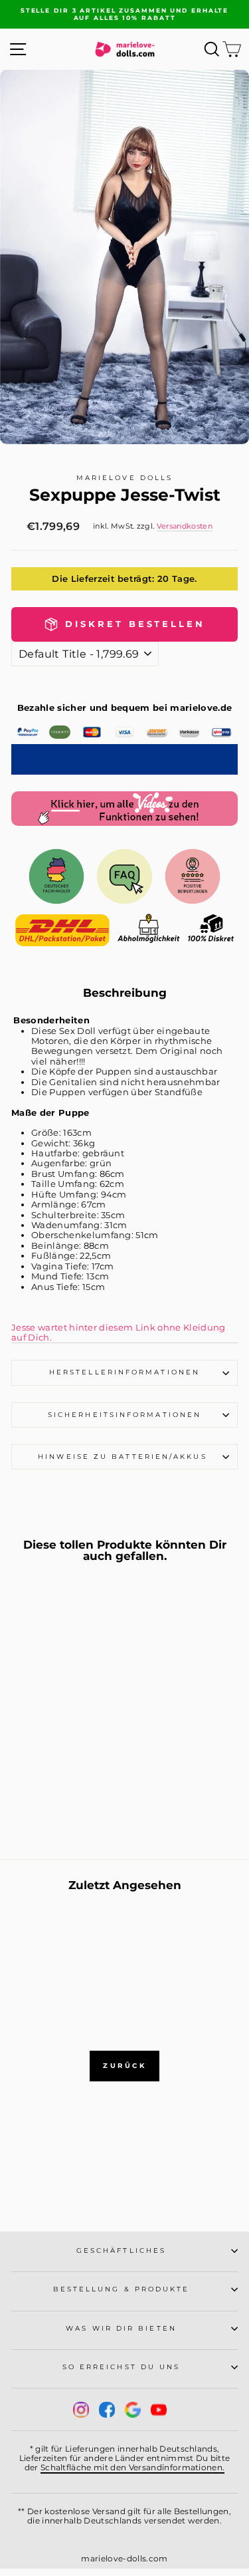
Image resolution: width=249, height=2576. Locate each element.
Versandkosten (185, 526)
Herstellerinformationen (124, 1372)
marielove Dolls (124, 478)
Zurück (124, 2066)
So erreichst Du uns (122, 2367)
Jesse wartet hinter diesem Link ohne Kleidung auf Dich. (119, 1333)
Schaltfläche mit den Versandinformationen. (133, 2467)
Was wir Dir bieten (121, 2328)
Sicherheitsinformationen (124, 1415)
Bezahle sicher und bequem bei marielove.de (125, 708)
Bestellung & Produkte (122, 2289)
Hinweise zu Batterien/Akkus (124, 1457)
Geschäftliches (121, 2251)
